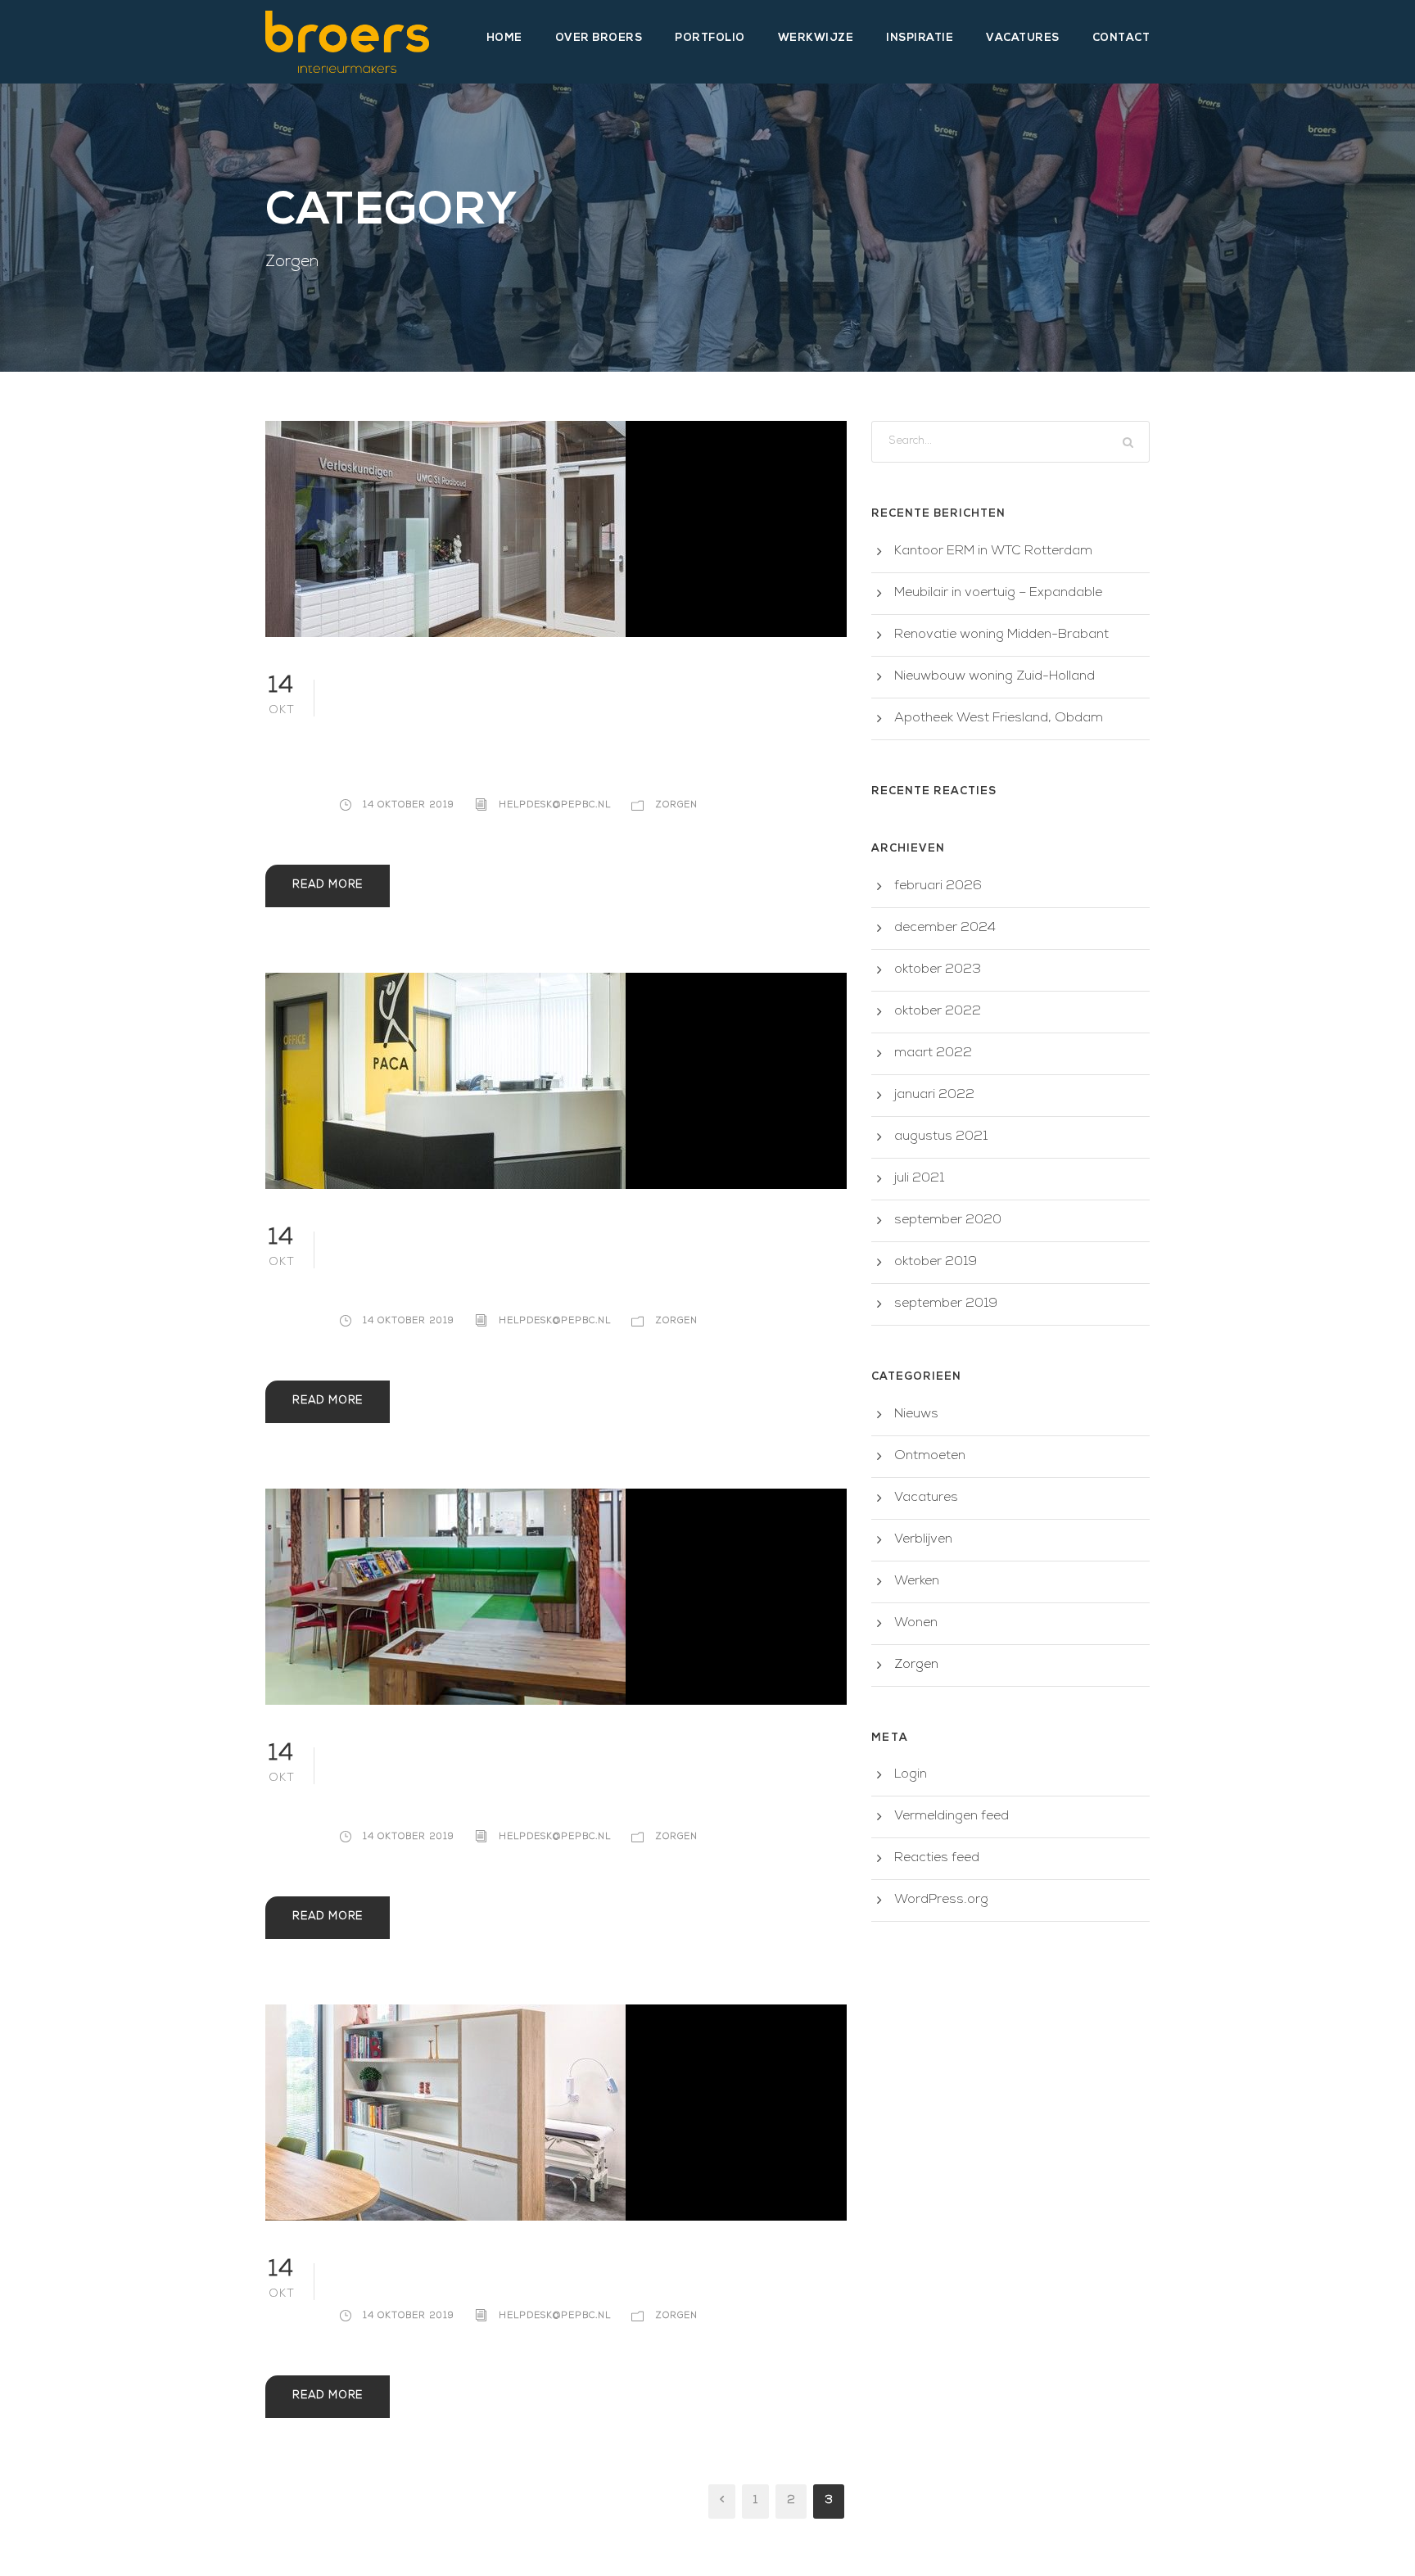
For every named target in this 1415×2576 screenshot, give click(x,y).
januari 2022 (934, 1096)
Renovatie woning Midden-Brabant (1001, 635)
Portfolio (710, 38)
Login (911, 1775)
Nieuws (916, 1415)
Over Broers (599, 38)
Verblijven (923, 1540)
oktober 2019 (936, 1263)
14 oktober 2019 (409, 805)
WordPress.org (941, 1900)
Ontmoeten (930, 1457)
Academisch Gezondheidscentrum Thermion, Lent (578, 727)
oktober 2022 (938, 1012)
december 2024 (945, 929)
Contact (1121, 38)
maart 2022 (933, 1054)
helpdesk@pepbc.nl (555, 805)
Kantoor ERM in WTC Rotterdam (993, 552)
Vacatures (1023, 38)
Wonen (916, 1624)
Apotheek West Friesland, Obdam (999, 719)
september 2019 (946, 1304)
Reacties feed (937, 1859)
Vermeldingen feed (952, 1817)
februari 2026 (938, 887)
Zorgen (676, 805)
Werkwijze (816, 38)
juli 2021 (919, 1179)
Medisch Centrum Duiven (525, 2274)
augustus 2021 (941, 1137)
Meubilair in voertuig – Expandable (998, 594)
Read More (328, 886)
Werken (917, 1582)
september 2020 (948, 1221)
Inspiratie (920, 38)
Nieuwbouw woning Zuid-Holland (995, 677)
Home (504, 38)
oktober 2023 (938, 970)
